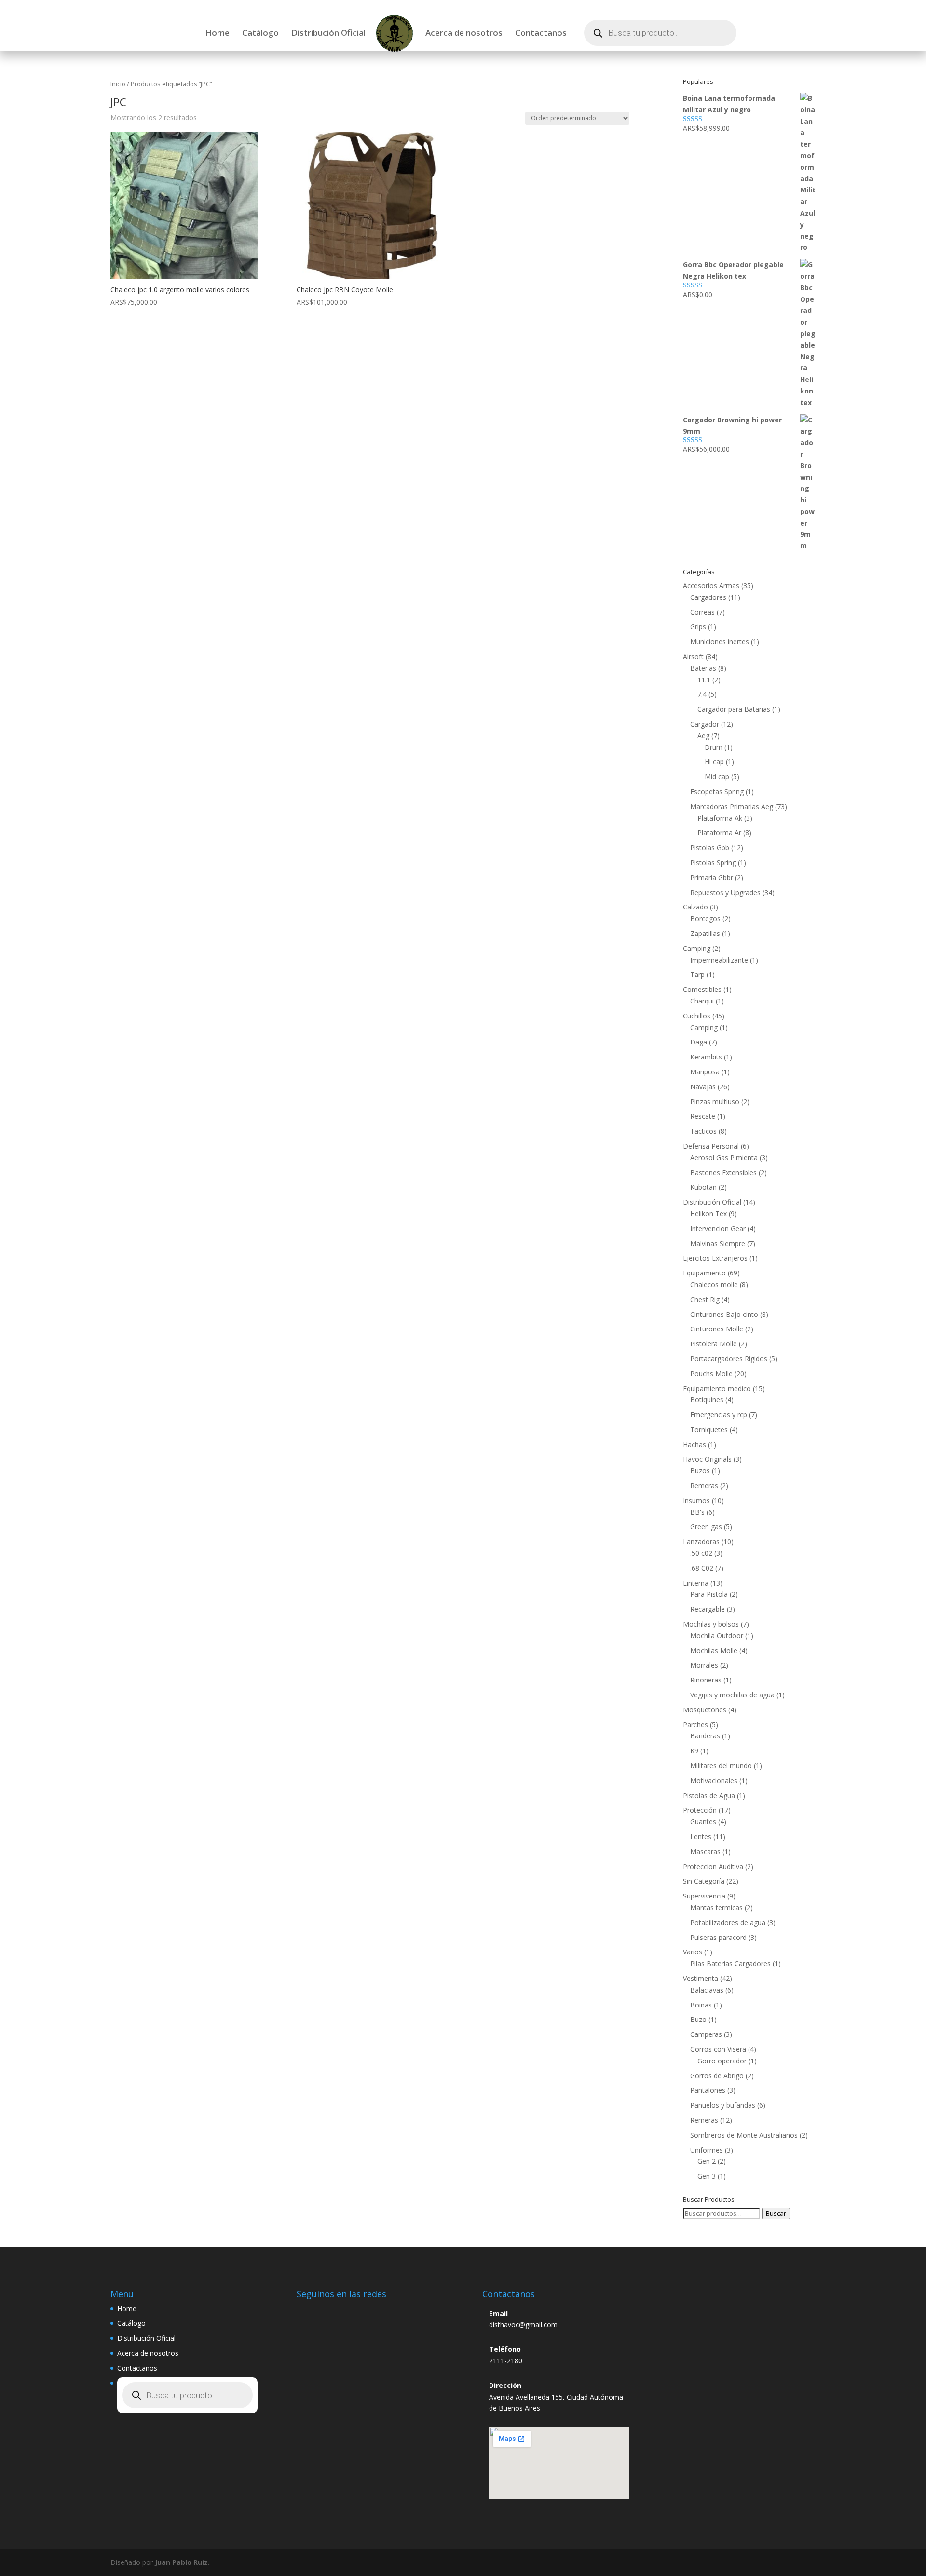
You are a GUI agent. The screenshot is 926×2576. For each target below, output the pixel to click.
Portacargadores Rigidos (729, 1359)
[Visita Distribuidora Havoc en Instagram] (309, 2312)
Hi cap (714, 762)
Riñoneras (706, 1680)
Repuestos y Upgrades (725, 892)
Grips (698, 627)
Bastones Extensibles (723, 1173)
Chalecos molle (714, 1284)
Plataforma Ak (720, 818)
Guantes (703, 1822)
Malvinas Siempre (718, 1243)
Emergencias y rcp (719, 1415)
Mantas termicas (716, 1907)
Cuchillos (697, 1016)
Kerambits (706, 1057)
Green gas (706, 1526)
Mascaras (705, 1851)
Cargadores (708, 597)
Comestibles (702, 989)
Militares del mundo (721, 1766)
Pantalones (708, 2090)
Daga (699, 1042)
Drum (714, 747)
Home (217, 34)
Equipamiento (704, 1273)
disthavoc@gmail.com (523, 2325)
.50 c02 (701, 1553)
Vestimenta (701, 1978)
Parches (695, 1725)
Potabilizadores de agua (728, 1922)
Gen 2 (707, 2161)
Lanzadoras (701, 1541)
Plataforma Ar (719, 833)
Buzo (698, 2019)
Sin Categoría (704, 1881)
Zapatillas (705, 933)
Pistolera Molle (714, 1344)
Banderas (705, 1736)
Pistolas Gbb (710, 847)
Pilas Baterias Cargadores (730, 1963)
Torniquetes (709, 1430)
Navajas (703, 1087)
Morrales (704, 1665)
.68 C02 (702, 1568)
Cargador (705, 724)
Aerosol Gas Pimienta (724, 1158)
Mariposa (705, 1072)
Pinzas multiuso (715, 1102)
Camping (697, 948)
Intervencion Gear (718, 1228)
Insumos (696, 1500)
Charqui (702, 1001)
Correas (702, 612)
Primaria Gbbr (712, 877)
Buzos (700, 1471)
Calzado (695, 907)
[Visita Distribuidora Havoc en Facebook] (331, 2312)
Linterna (696, 1583)
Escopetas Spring (717, 792)
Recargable (708, 1609)
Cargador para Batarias (734, 709)
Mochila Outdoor (717, 1635)
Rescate (703, 1116)
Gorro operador (722, 2061)
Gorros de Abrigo (717, 2076)
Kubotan (703, 1187)
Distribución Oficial (328, 34)
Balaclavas (707, 1990)
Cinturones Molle (717, 1329)
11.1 (704, 680)
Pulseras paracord (718, 1937)
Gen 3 (707, 2176)
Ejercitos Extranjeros (715, 1258)
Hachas (694, 1444)
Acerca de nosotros (464, 34)
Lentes (701, 1837)
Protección (700, 1810)
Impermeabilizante (719, 960)
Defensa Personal (711, 1146)
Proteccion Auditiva (713, 1866)
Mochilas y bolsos (711, 1624)
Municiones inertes (720, 642)
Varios (693, 1952)
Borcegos (705, 918)
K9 (694, 1751)
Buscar (776, 2213)
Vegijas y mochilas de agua (732, 1695)
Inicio (118, 84)
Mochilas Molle (714, 1650)
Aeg (703, 736)
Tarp (697, 974)
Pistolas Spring (713, 862)
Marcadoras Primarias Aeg (732, 807)
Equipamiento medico (717, 1389)
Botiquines (707, 1400)
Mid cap (717, 777)
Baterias (703, 668)
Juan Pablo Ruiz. (182, 2562)
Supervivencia (704, 1896)
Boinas (701, 2005)
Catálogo (260, 34)
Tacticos (703, 1131)
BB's (697, 1512)
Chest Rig (705, 1299)
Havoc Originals (707, 1459)
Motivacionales (714, 1781)
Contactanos (541, 34)
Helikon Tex (708, 1213)
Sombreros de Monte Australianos (744, 2135)
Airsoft (693, 657)
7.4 (702, 694)
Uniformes (707, 2150)
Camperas (706, 2034)
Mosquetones (705, 1710)
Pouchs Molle (711, 1374)
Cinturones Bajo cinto (724, 1314)
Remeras (704, 1485)
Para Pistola (709, 1594)
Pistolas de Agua (709, 1796)
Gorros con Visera (718, 2049)
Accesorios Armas (711, 586)
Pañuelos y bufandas (723, 2105)
